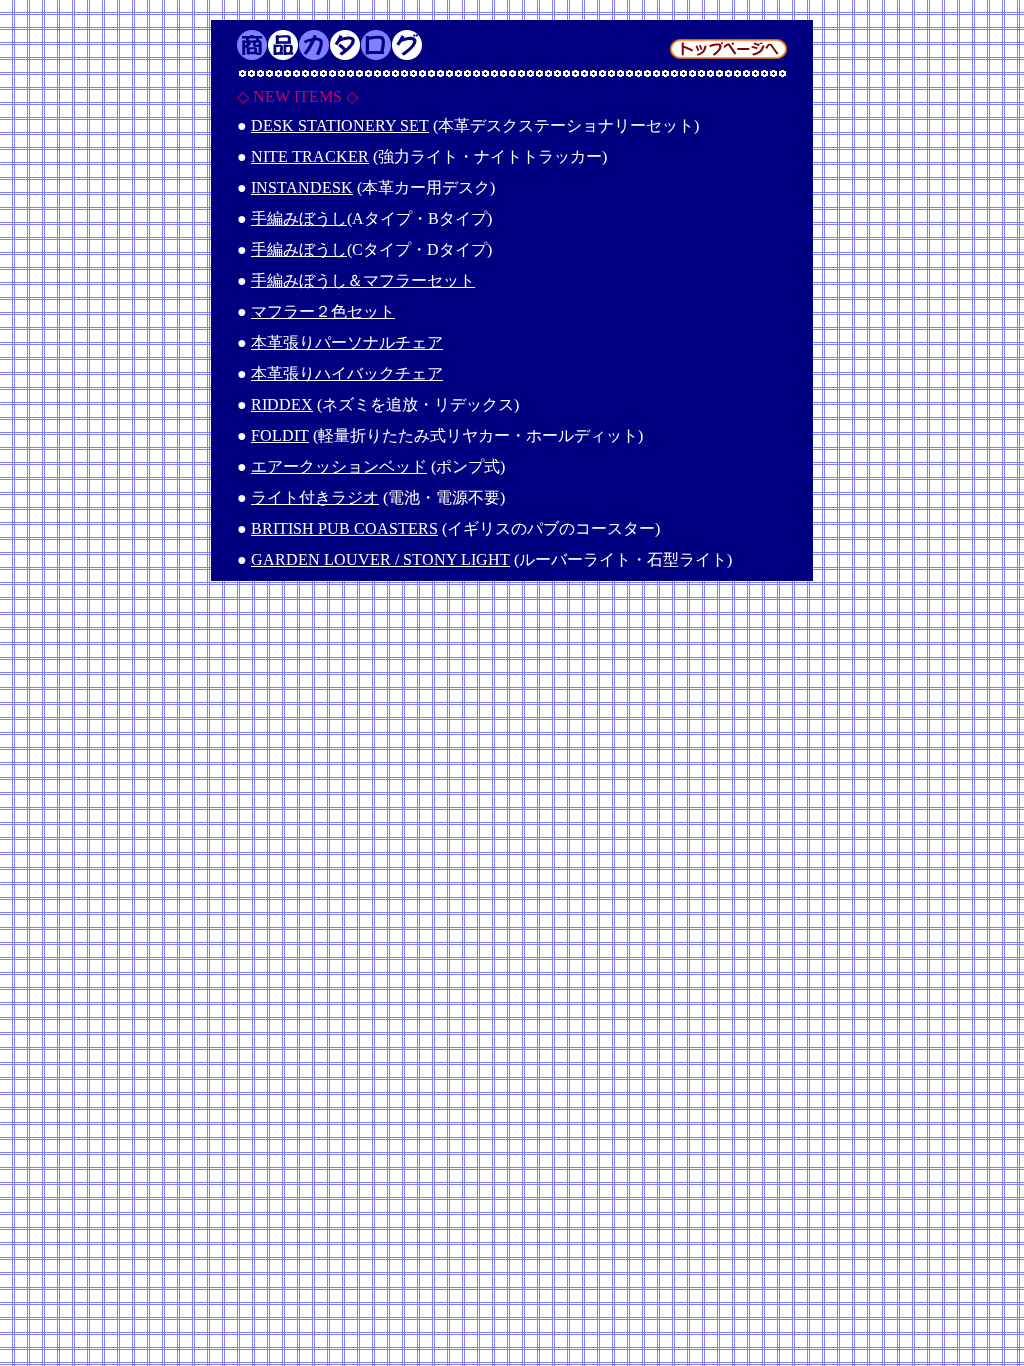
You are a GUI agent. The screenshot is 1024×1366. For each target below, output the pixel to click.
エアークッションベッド (339, 466)
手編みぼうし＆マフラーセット (363, 280)
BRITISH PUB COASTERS (344, 528)
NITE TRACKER (310, 156)
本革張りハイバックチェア (347, 373)
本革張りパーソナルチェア (347, 342)
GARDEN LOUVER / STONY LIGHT (380, 559)
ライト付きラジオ (315, 497)
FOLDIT (280, 435)
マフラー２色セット (323, 311)
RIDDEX (282, 404)
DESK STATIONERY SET (340, 125)
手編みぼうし (299, 218)
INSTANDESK (302, 187)
